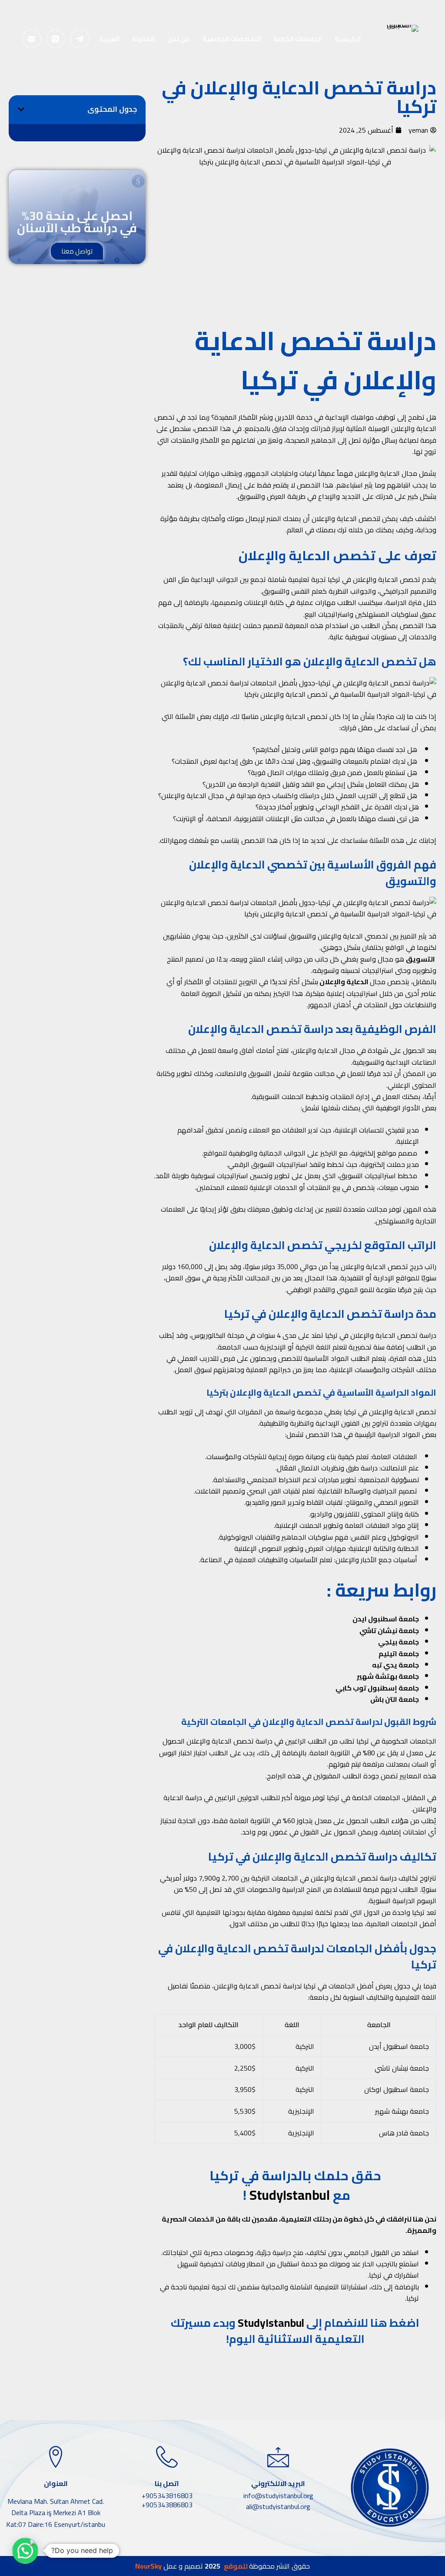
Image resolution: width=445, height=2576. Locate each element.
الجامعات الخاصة (298, 39)
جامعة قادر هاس (404, 2133)
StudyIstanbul (290, 2195)
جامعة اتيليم (399, 1654)
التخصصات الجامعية (232, 39)
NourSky (148, 2566)
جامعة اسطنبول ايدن (386, 1619)
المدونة (143, 39)
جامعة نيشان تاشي (389, 1630)
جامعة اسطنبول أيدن (399, 2046)
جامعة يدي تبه (395, 1665)
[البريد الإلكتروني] (32, 39)
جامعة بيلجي (399, 1642)
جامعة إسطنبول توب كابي (377, 1688)
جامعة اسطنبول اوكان (397, 2089)
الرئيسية (348, 39)
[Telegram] (80, 39)
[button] (21, 109)
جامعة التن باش (395, 1699)
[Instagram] (56, 39)
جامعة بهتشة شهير (388, 1676)
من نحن (179, 39)
